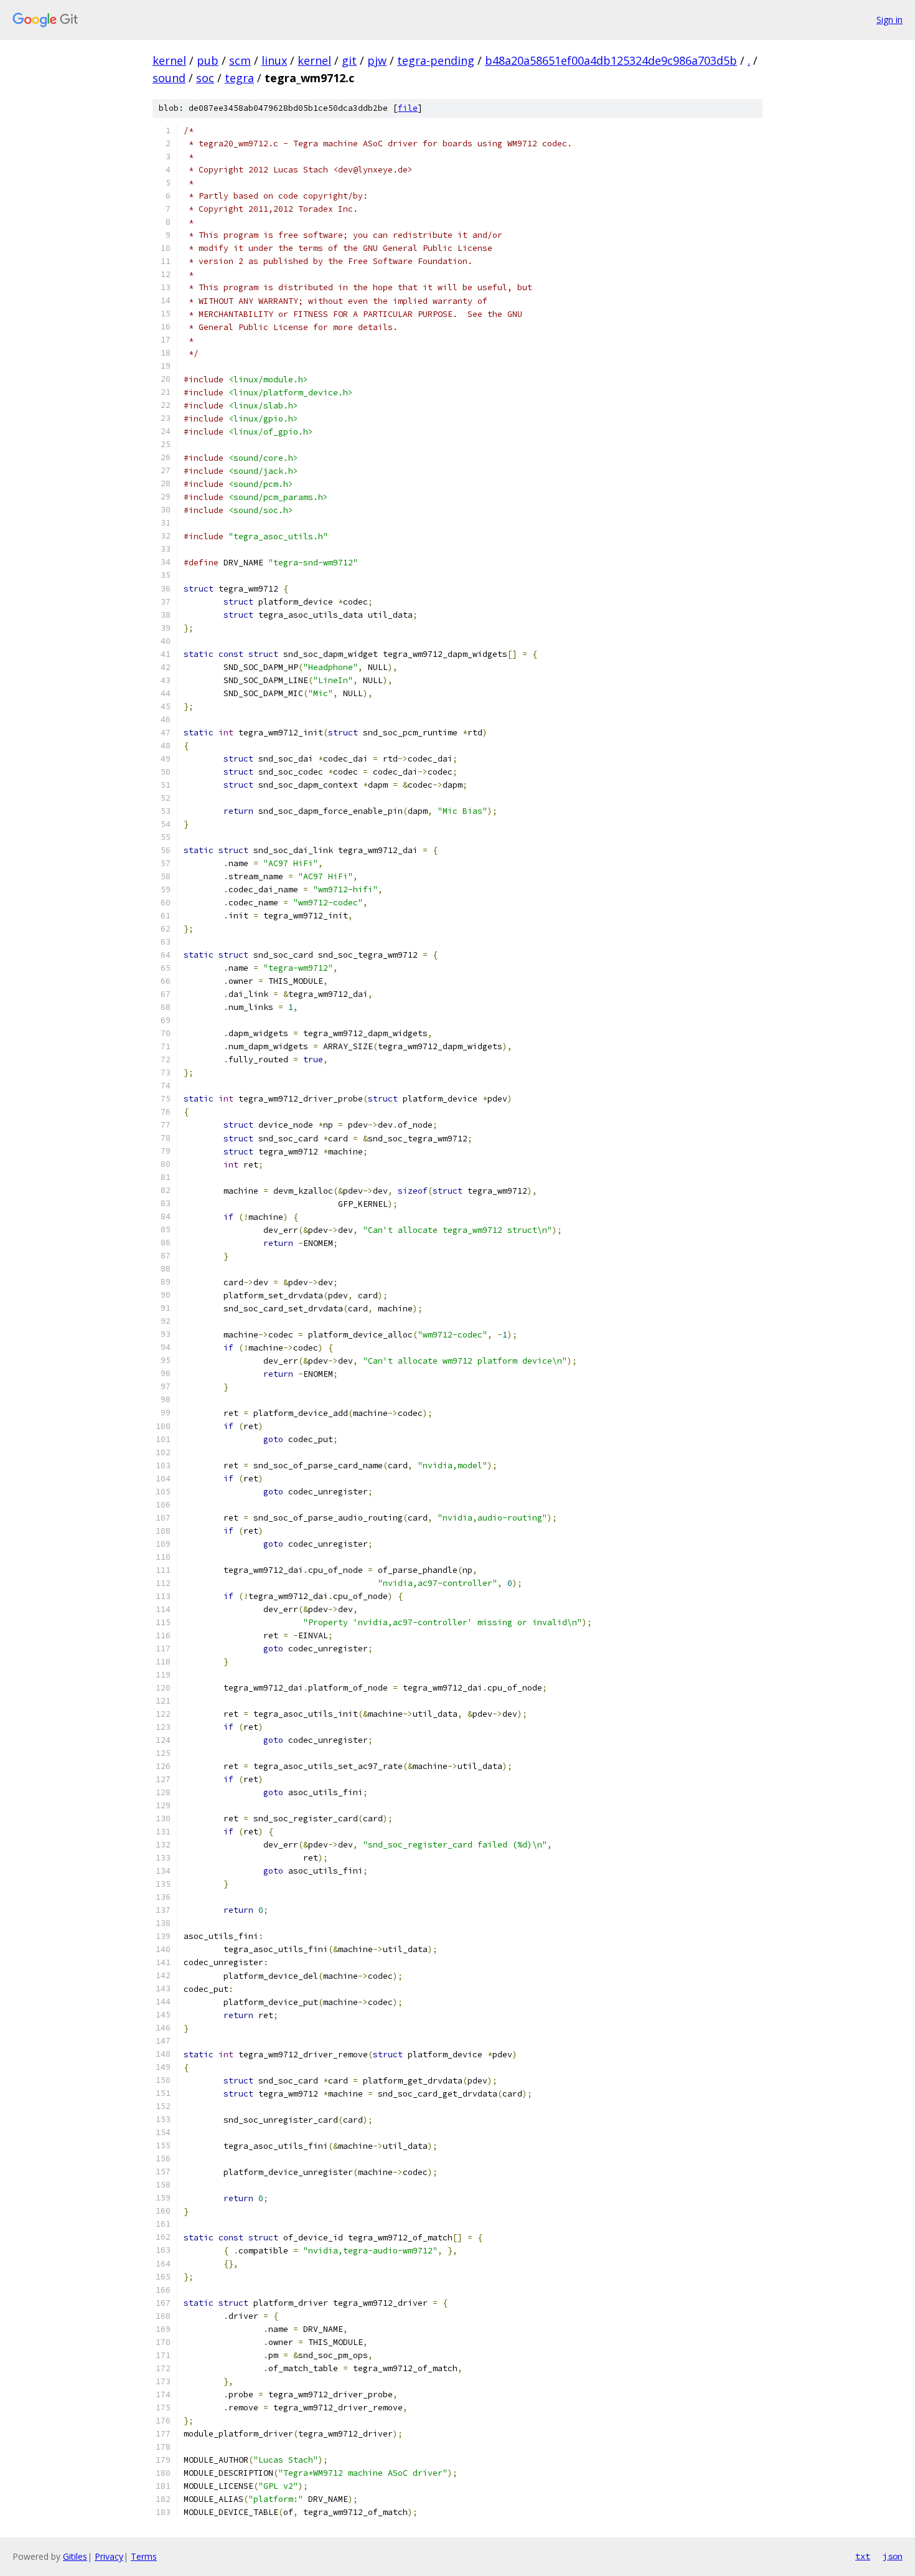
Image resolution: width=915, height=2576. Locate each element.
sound (169, 78)
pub (208, 60)
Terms (144, 2556)
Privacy (109, 2556)
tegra (239, 78)
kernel (169, 60)
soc (205, 78)
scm (240, 60)
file (408, 108)
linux (274, 60)
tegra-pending (436, 60)
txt (863, 2556)
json (893, 2556)
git (349, 60)
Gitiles (75, 2556)
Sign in (889, 20)
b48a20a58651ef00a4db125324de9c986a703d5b (611, 60)
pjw (377, 60)
